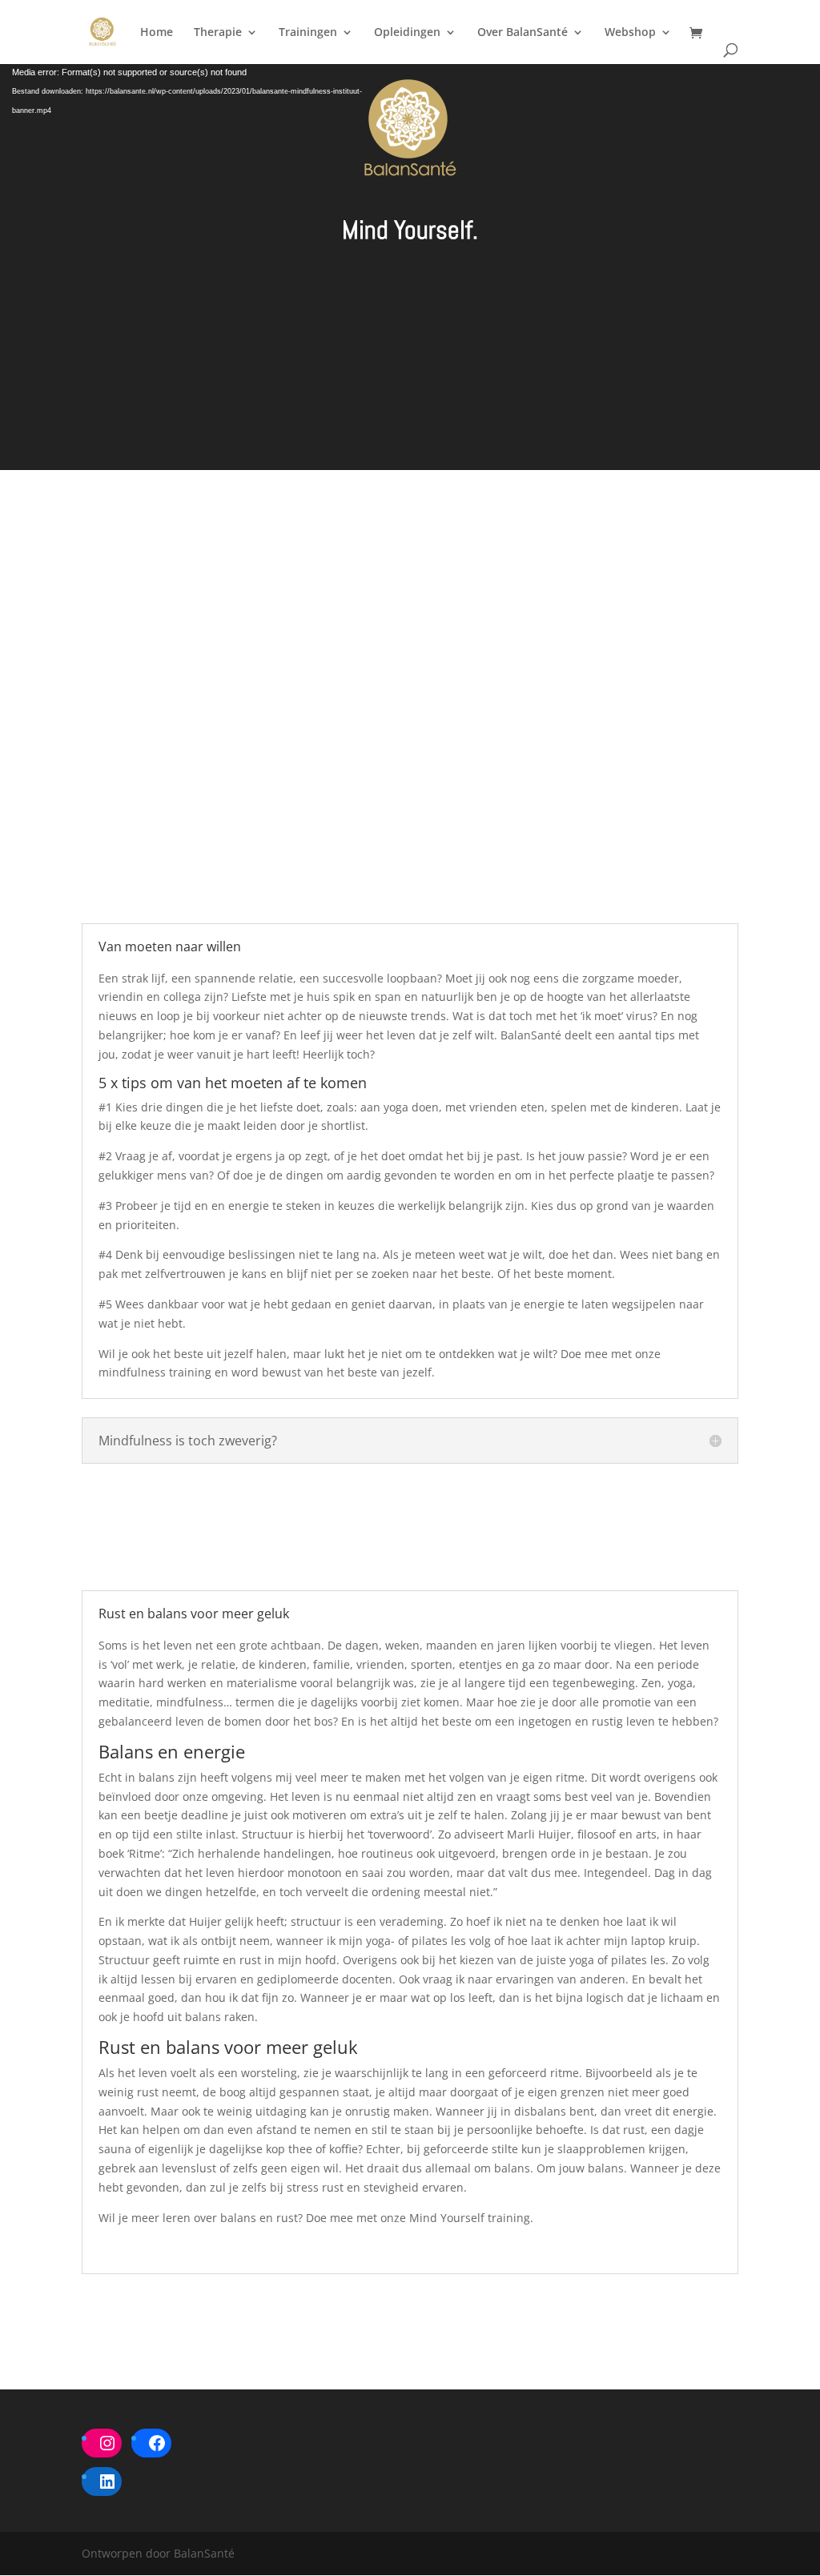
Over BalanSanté (523, 33)
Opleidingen (407, 33)
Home (157, 33)
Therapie (218, 33)
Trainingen (308, 33)
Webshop (630, 33)
